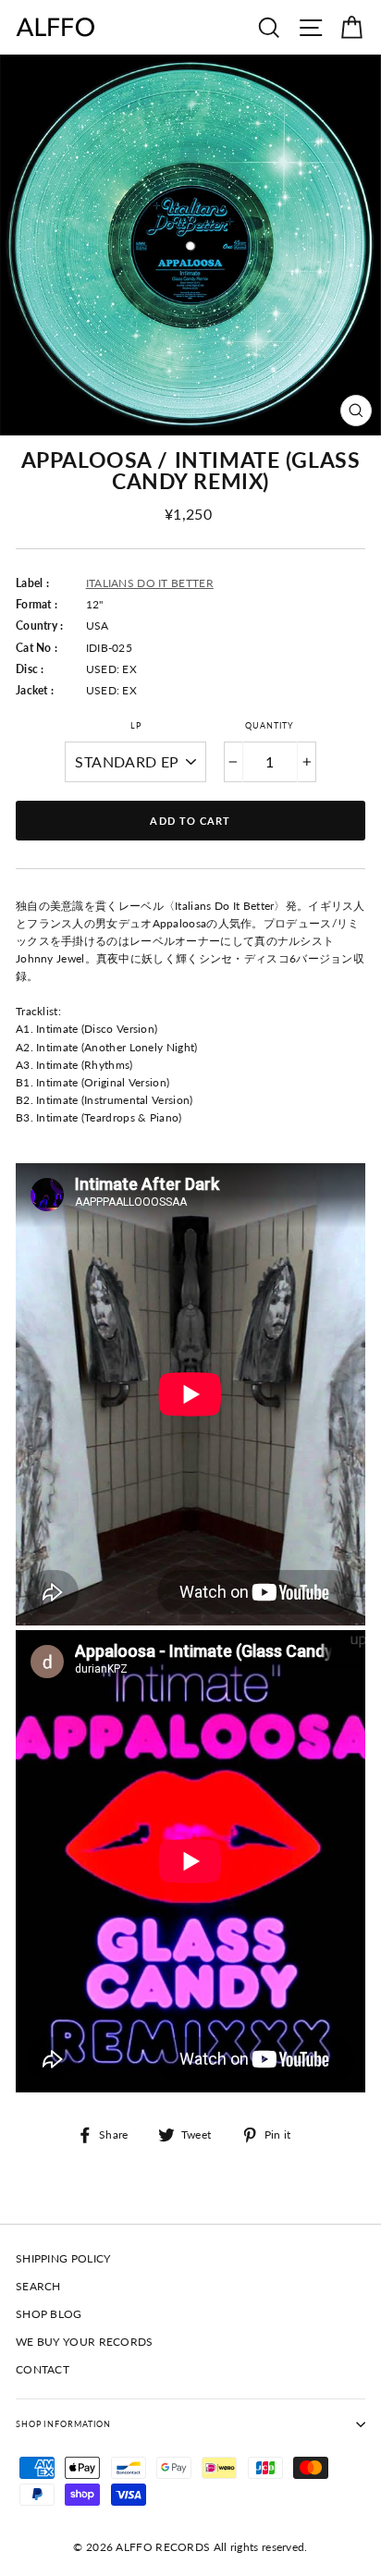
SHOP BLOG (49, 2314)
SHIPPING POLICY (63, 2258)
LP (136, 725)
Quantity (270, 725)
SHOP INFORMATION (63, 2424)
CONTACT (43, 2369)
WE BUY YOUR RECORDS (85, 2342)
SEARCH (38, 2286)
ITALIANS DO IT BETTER (150, 583)
